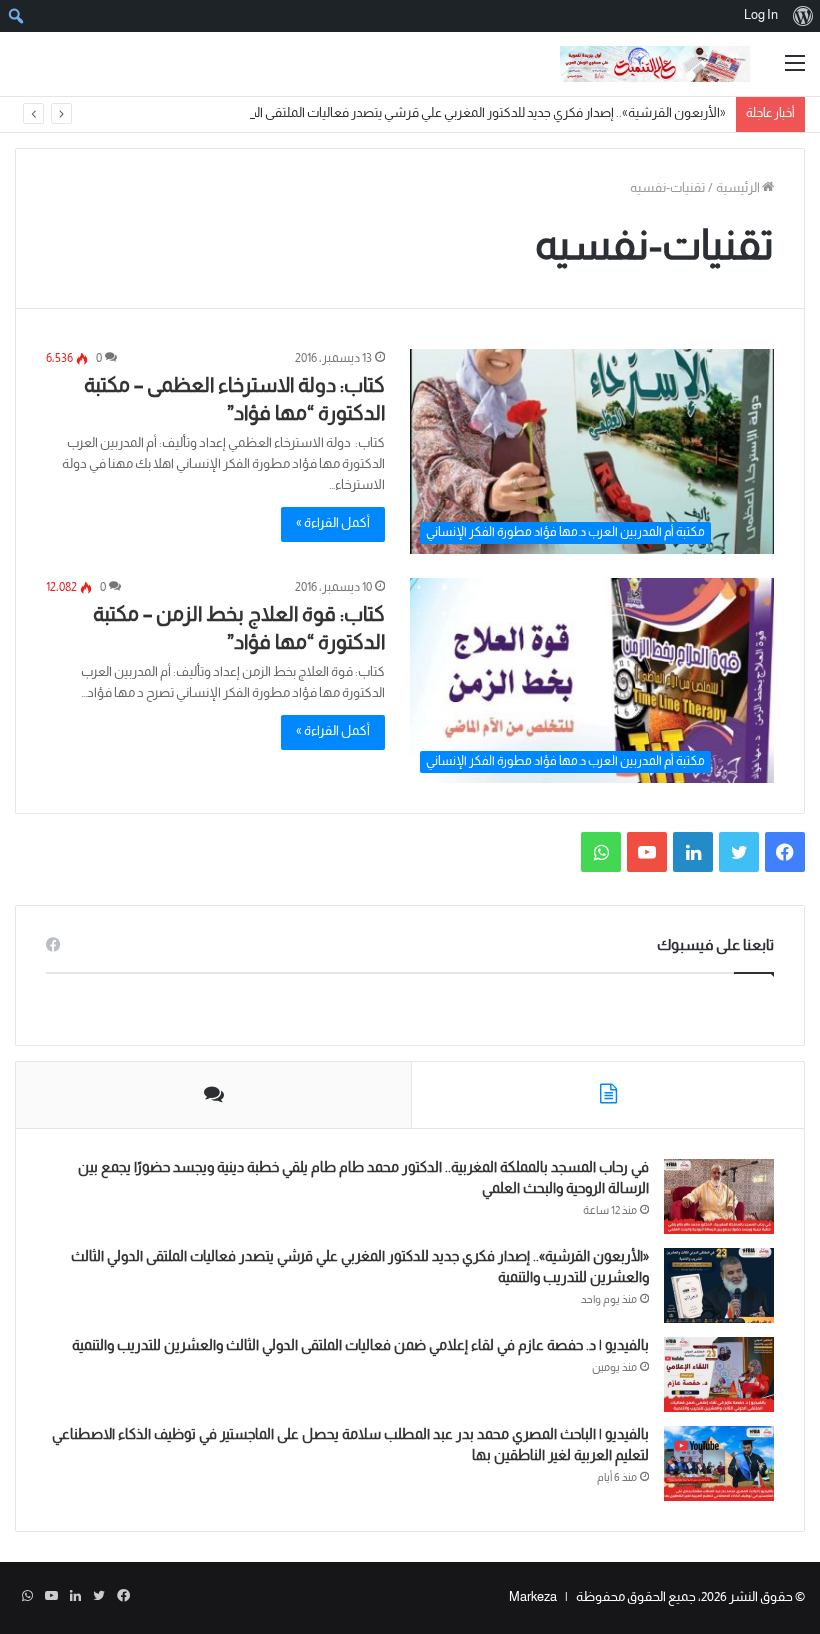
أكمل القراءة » (333, 524)
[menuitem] (802, 16)
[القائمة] (795, 71)
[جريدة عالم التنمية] (655, 64)
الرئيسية (739, 189)
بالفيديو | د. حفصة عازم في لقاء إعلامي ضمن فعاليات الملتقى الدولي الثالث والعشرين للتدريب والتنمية (360, 1346)
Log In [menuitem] (761, 16)
